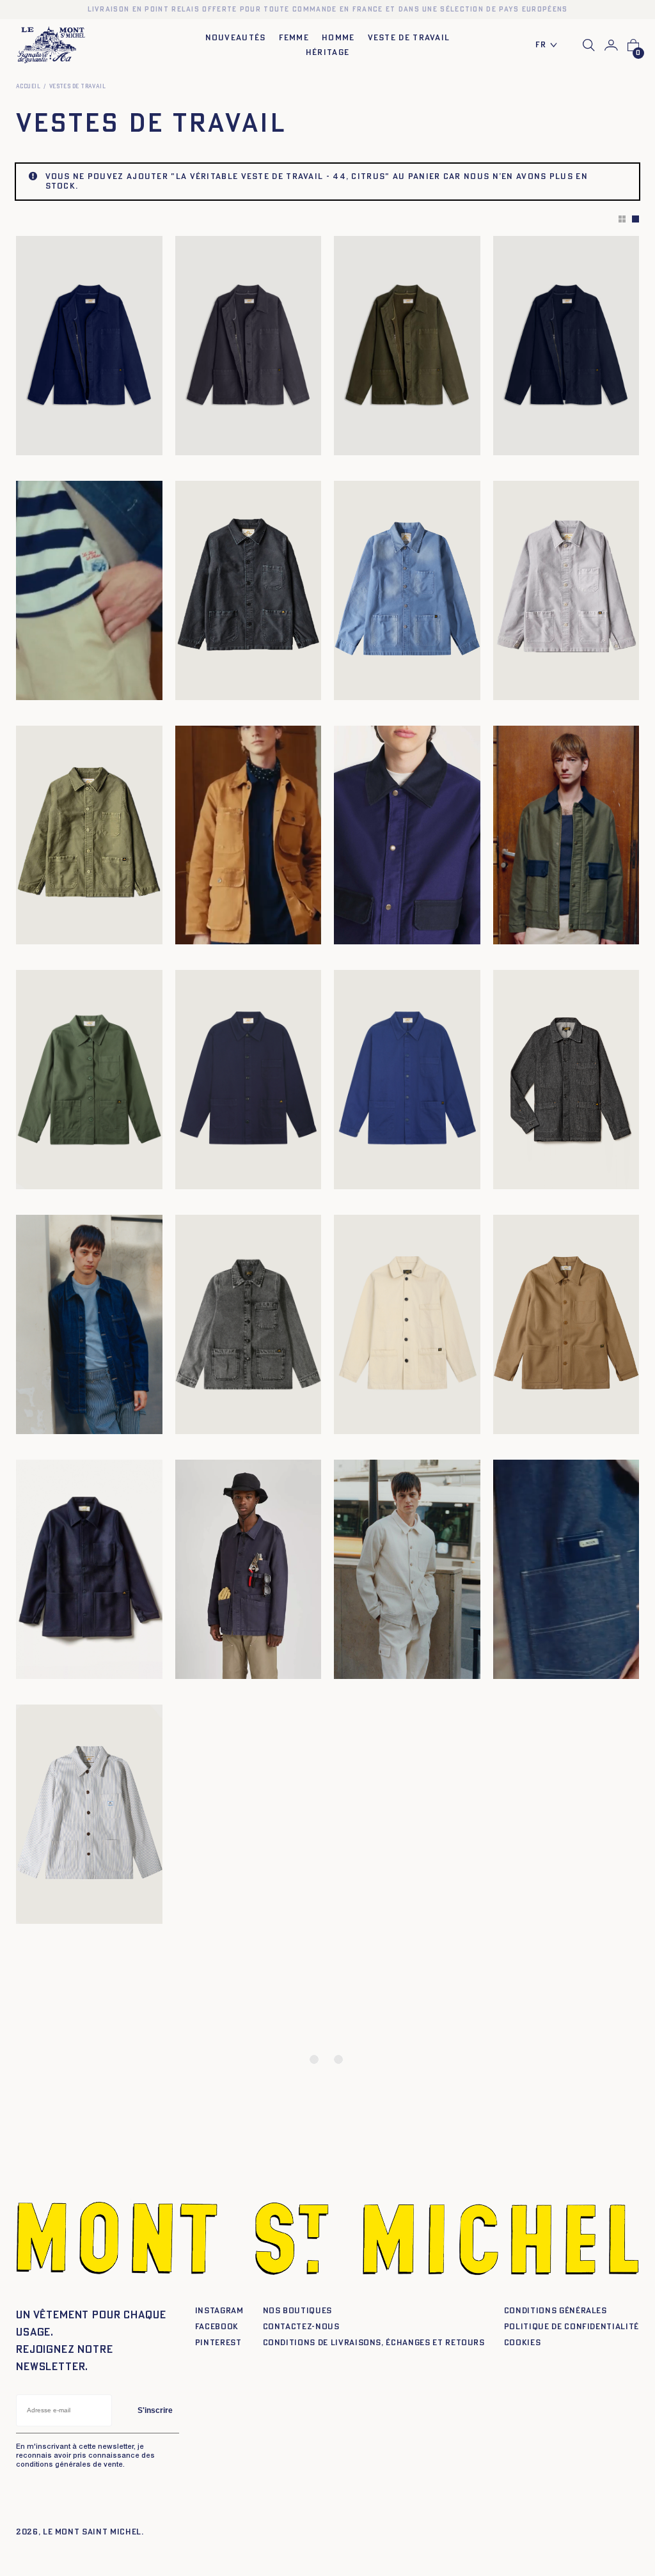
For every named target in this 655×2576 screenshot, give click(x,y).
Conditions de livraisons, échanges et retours (374, 2343)
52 (270, 676)
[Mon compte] (611, 45)
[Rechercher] (589, 45)
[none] (550, 46)
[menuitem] (550, 46)
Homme (338, 38)
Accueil (28, 87)
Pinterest (218, 2343)
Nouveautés (236, 38)
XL (233, 441)
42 (191, 676)
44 (207, 676)
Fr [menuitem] (541, 45)
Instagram (219, 2311)
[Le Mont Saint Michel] (51, 45)
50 (254, 676)
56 (300, 676)
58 (191, 686)
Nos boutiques (297, 2311)
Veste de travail (409, 38)
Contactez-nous (301, 2327)
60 (206, 686)
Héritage (327, 53)
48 (239, 676)
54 (285, 676)
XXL (249, 441)
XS (191, 441)
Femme (294, 38)
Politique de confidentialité (572, 2327)
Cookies (523, 2343)
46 (223, 676)
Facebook (217, 2327)
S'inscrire (155, 2410)
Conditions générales (556, 2311)
